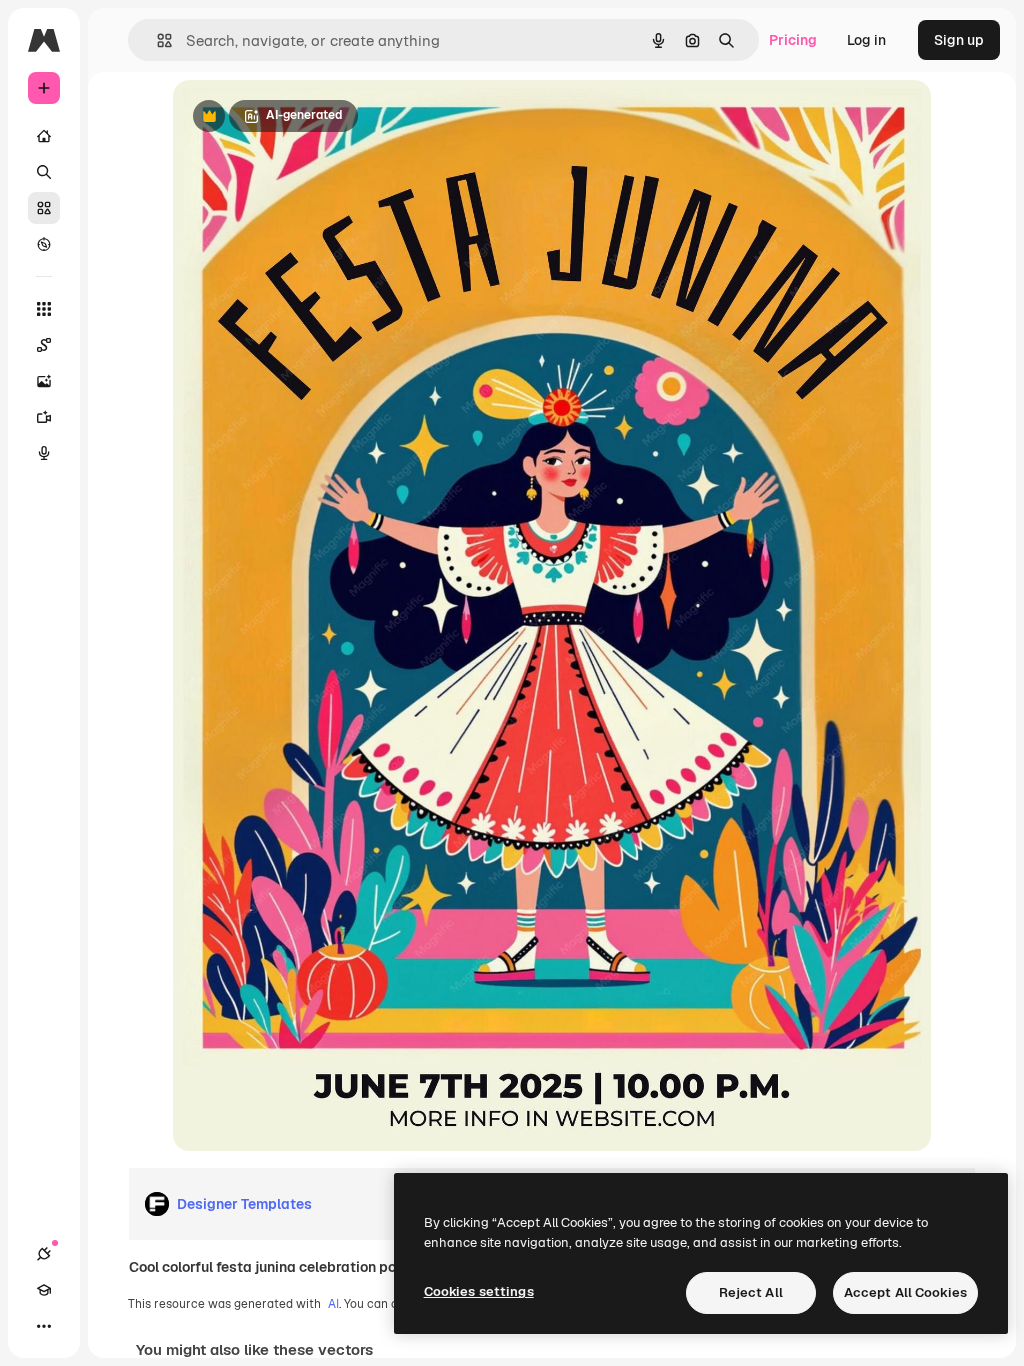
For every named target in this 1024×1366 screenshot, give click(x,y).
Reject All (751, 1292)
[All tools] (44, 309)
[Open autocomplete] (156, 40)
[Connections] (44, 1254)
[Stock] (44, 208)
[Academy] (44, 1290)
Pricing (793, 40)
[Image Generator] (44, 381)
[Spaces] (44, 345)
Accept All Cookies (905, 1292)
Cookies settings (479, 1291)
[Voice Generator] (44, 453)
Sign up (959, 40)
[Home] (44, 136)
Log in (866, 40)
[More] (44, 1326)
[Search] (44, 172)
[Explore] (44, 244)
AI (333, 1304)
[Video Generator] (44, 417)
